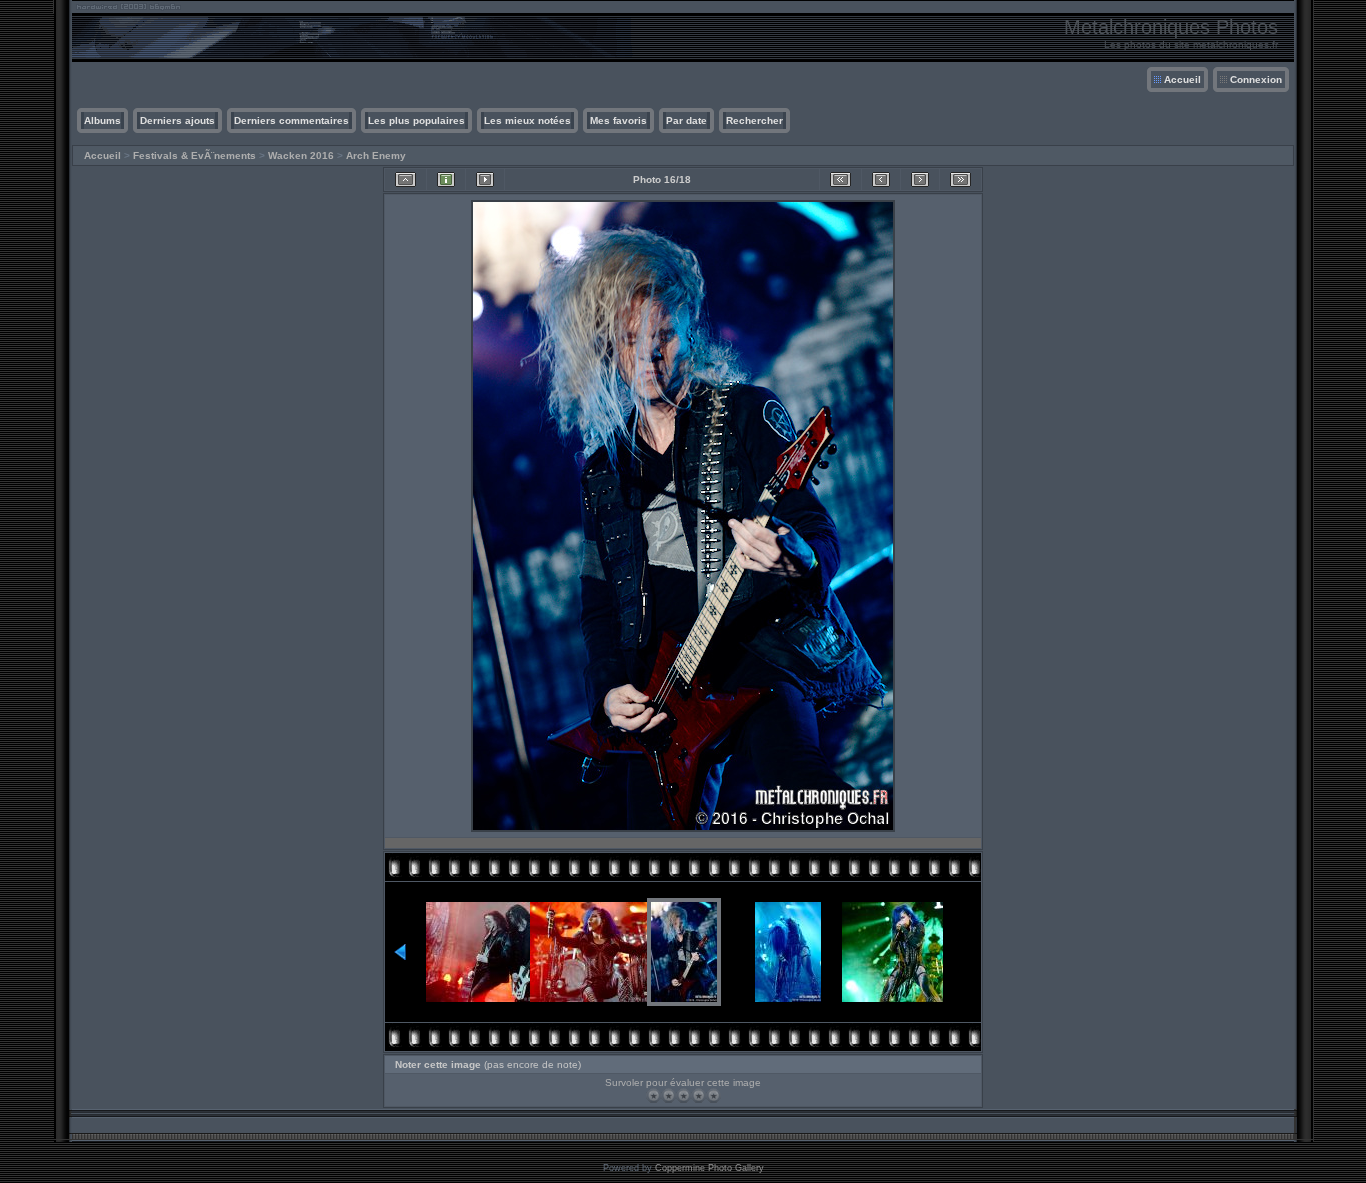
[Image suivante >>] (920, 179)
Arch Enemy (376, 155)
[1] (653, 1095)
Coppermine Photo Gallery (709, 1168)
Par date (686, 120)
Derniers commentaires (291, 120)
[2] (668, 1095)
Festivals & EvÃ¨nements (194, 155)
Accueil (1182, 79)
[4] (698, 1095)
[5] (713, 1095)
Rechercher (754, 120)
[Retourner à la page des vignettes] (405, 179)
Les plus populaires (416, 120)
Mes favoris (618, 120)
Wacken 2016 (301, 155)
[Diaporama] (485, 179)
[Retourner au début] (840, 179)
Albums (102, 120)
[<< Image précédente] (881, 179)
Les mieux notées (527, 120)
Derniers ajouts (177, 120)
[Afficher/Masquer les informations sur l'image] (446, 179)
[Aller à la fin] (960, 179)
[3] (683, 1095)
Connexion (1256, 79)
